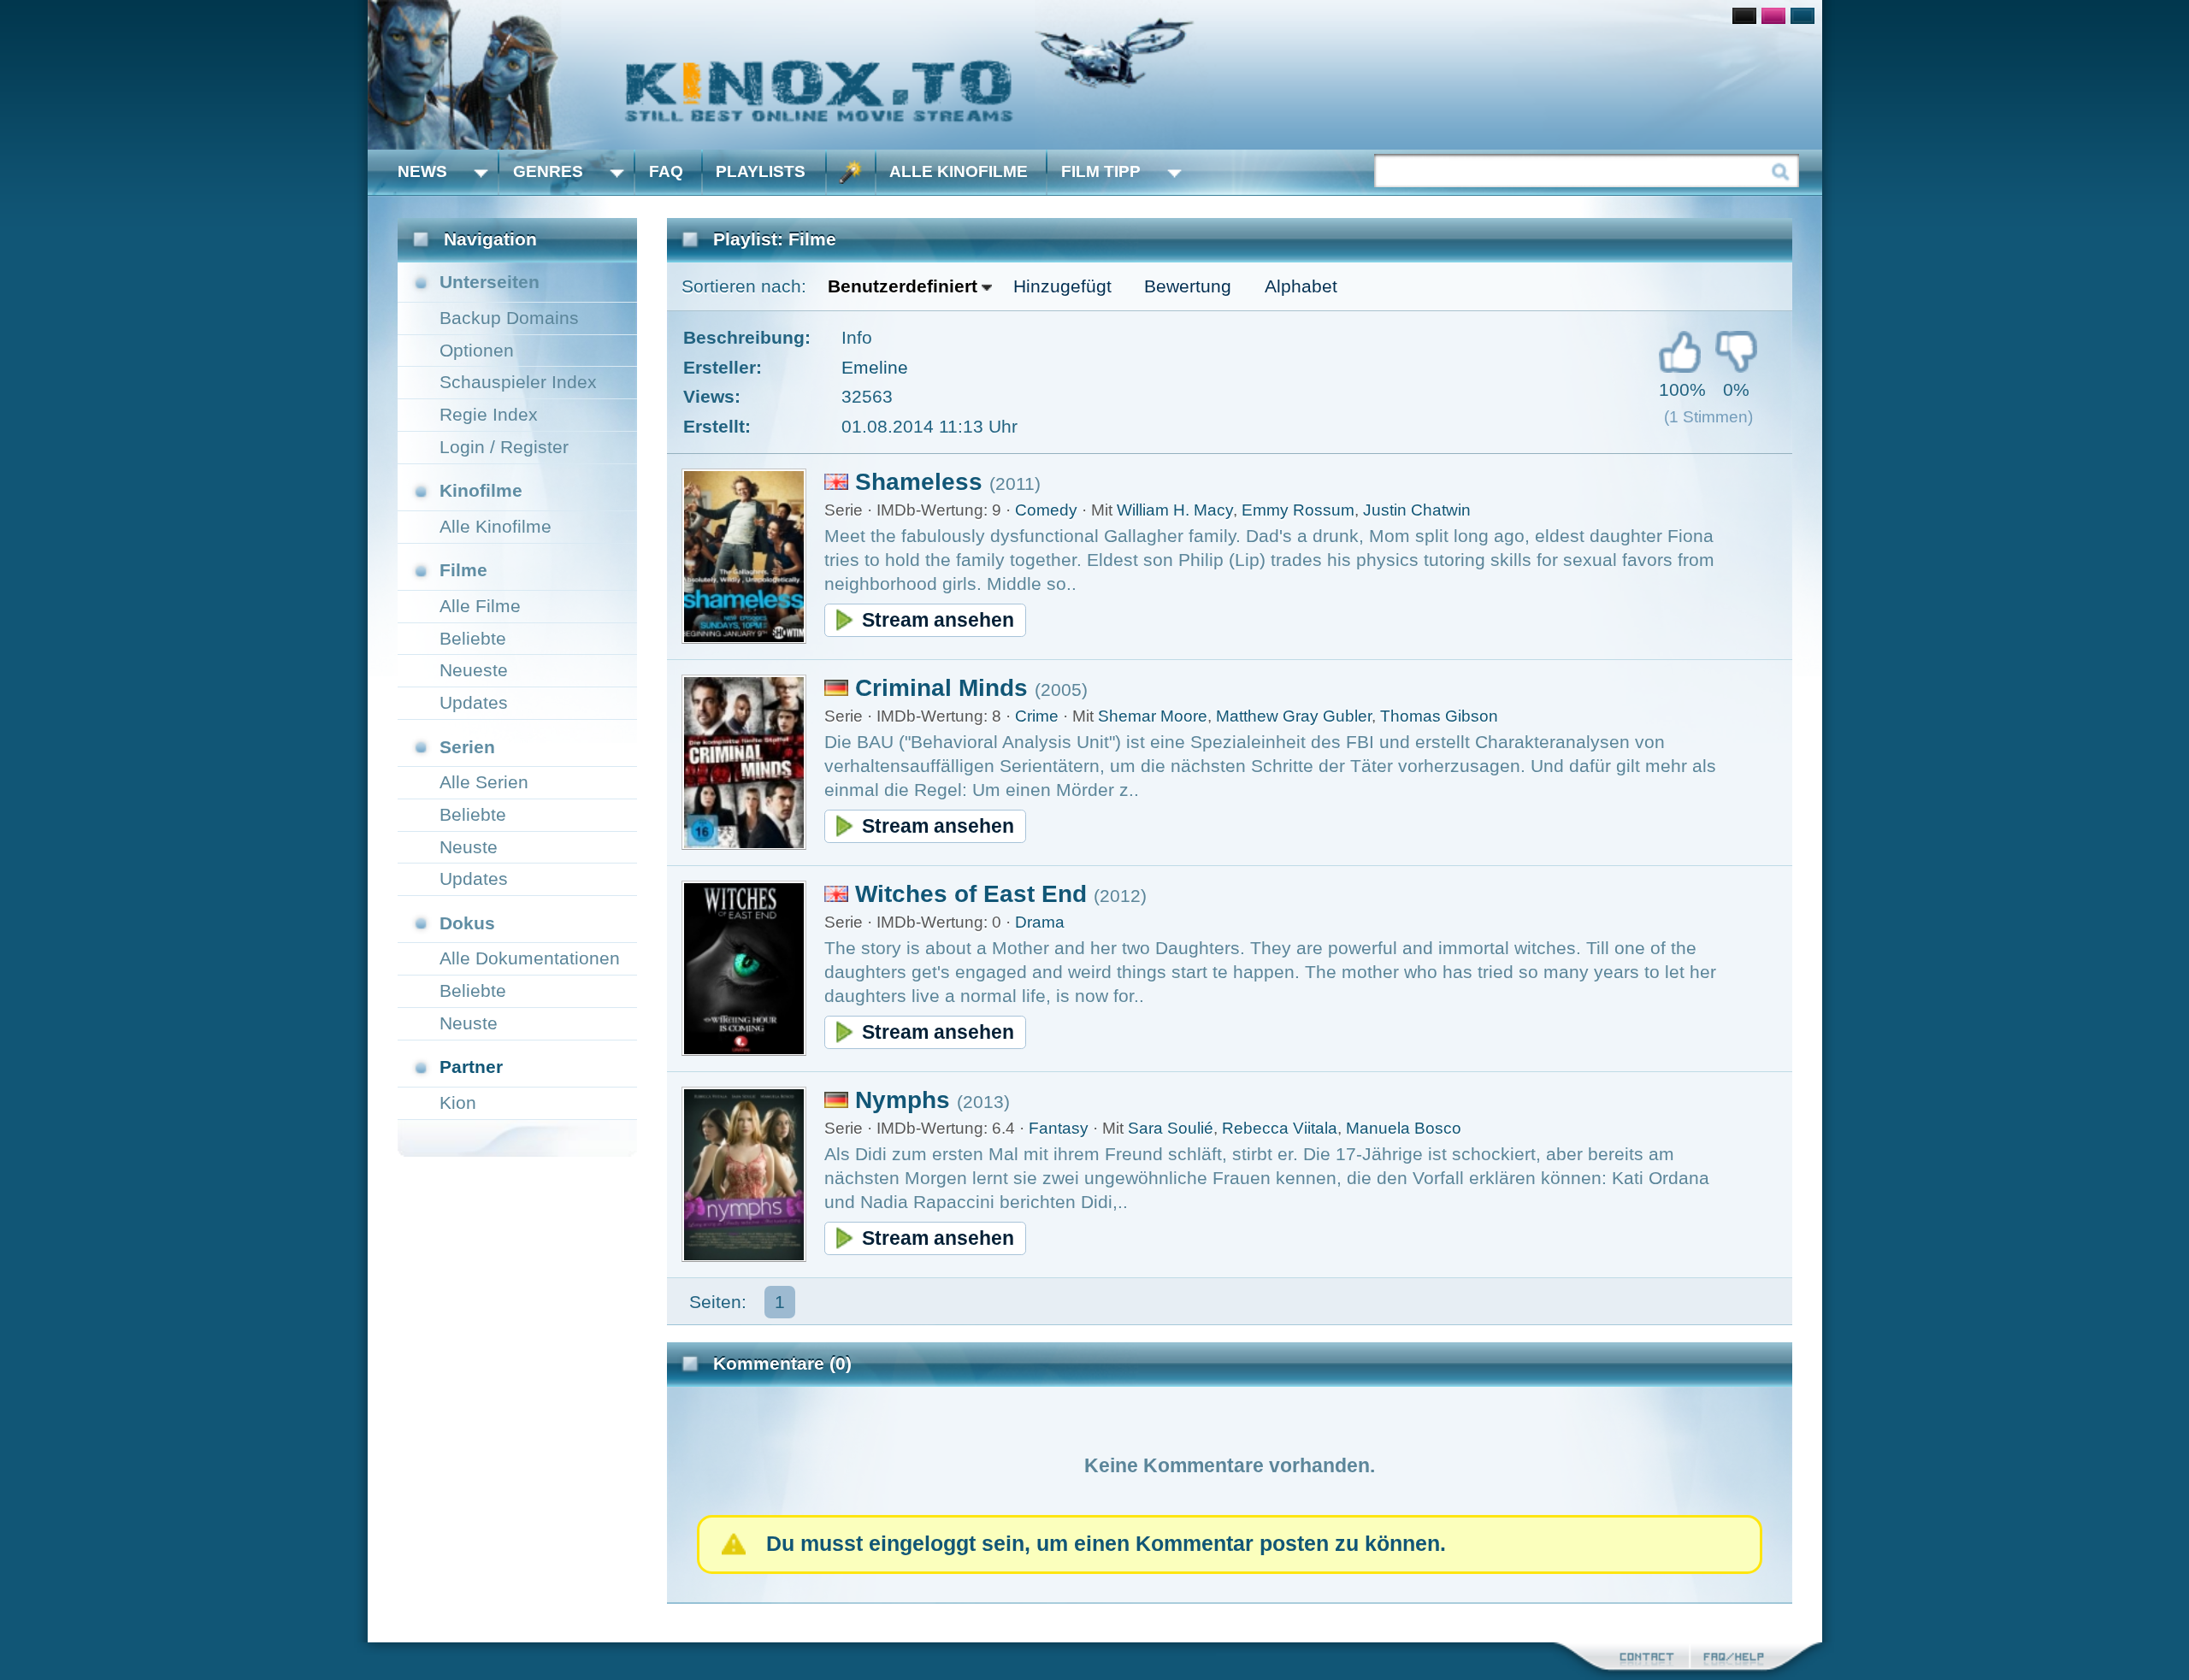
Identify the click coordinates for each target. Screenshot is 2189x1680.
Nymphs (903, 1100)
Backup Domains (509, 318)
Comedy (1046, 510)
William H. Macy (1175, 510)
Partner (471, 1067)
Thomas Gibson (1439, 716)
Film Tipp (1101, 171)
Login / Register (504, 447)
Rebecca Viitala (1280, 1128)
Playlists (761, 171)
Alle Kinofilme (959, 171)
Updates (474, 702)
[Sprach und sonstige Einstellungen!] (851, 172)
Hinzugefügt (1062, 286)
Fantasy (1059, 1128)
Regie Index (489, 414)
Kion (458, 1102)
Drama (1040, 922)
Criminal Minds (941, 688)
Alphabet (1301, 286)
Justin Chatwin (1417, 510)
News (422, 171)
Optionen (477, 350)
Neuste (469, 847)
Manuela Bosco (1404, 1128)
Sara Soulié (1171, 1128)
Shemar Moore (1153, 716)
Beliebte (473, 638)
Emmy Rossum (1298, 510)
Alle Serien (484, 782)
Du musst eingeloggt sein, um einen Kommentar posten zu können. (1106, 1544)
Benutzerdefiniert (903, 286)
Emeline (875, 367)
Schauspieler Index (518, 382)
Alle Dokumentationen (530, 958)
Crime (1037, 716)
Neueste (474, 670)
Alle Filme (480, 606)
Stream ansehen (938, 620)
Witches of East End (971, 894)
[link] (1095, 75)
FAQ (666, 171)
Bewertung (1188, 286)
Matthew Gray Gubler (1294, 716)
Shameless (919, 482)
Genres (548, 171)
